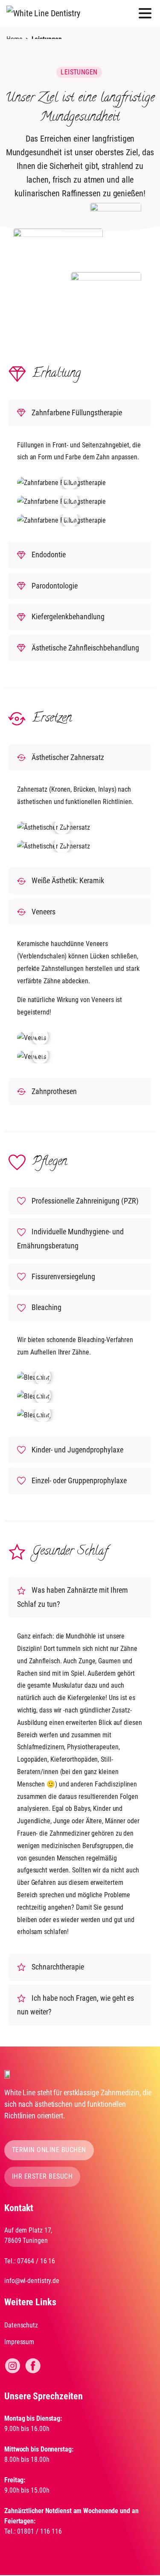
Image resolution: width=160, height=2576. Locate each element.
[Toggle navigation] (145, 13)
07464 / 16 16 (36, 2261)
